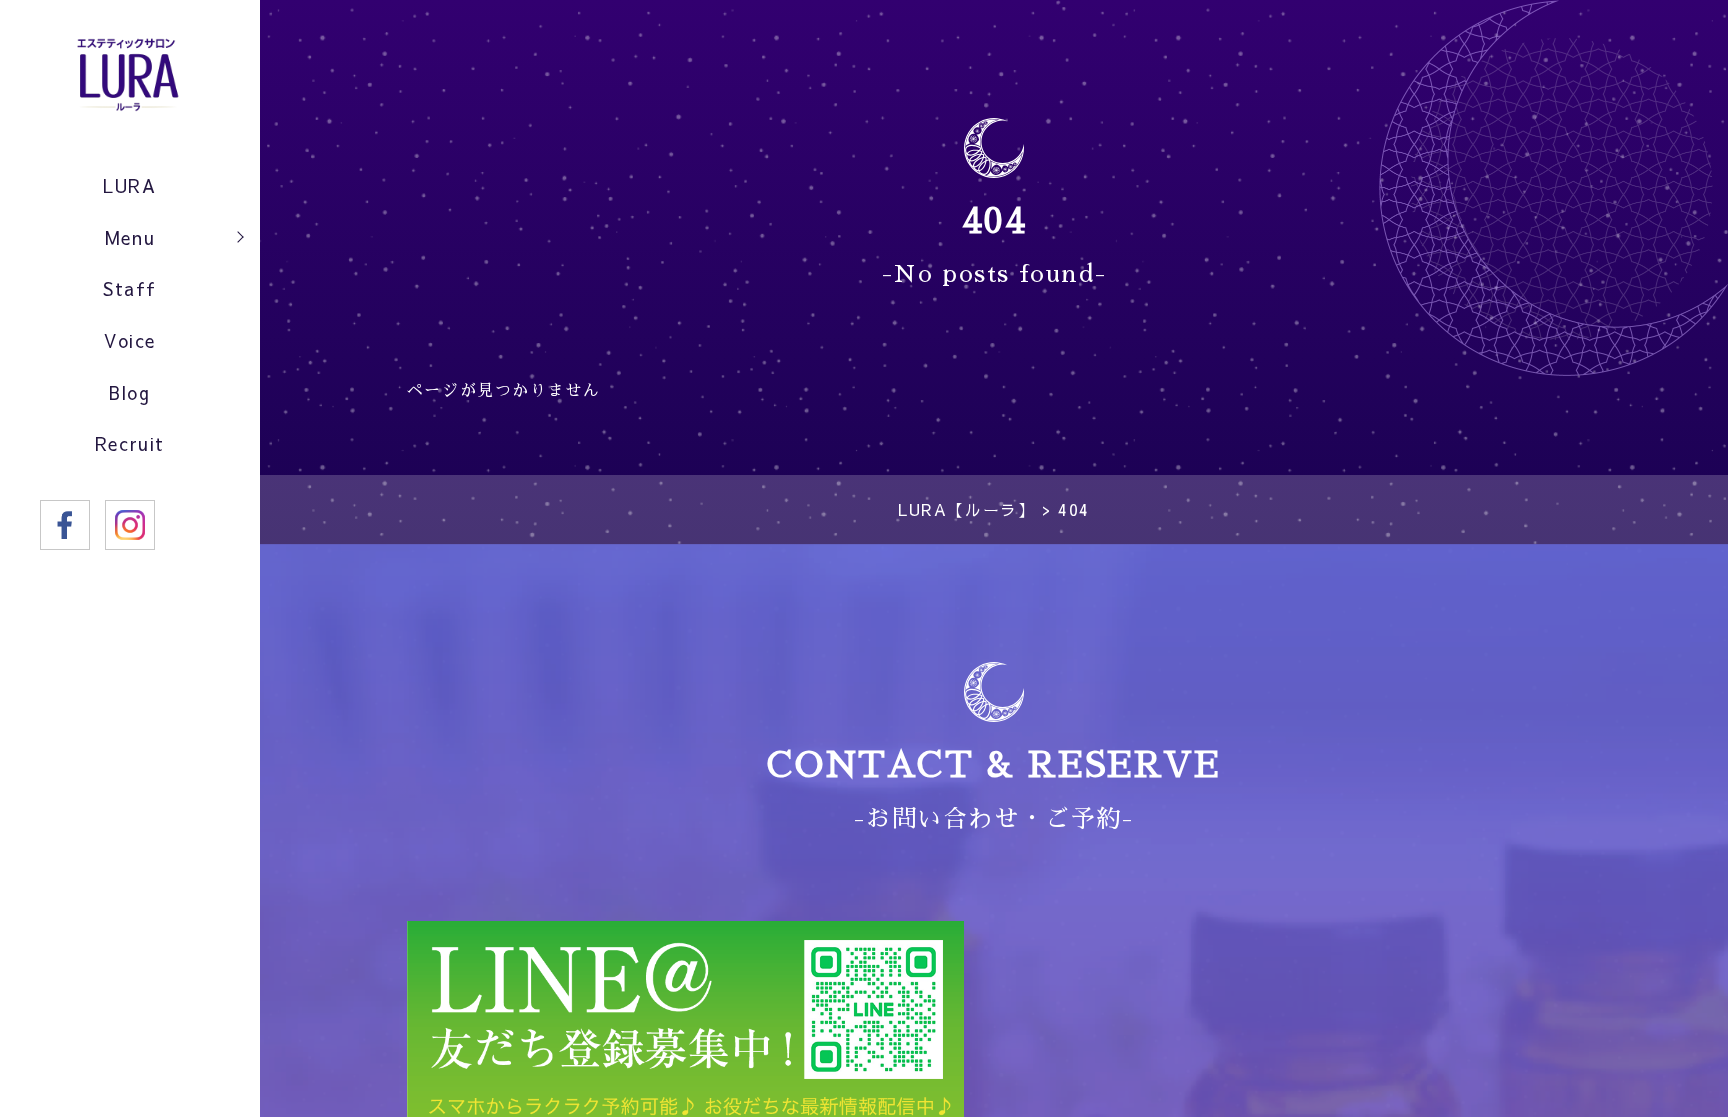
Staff (130, 288)
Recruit (130, 443)
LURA (129, 185)
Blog (129, 392)
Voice (130, 340)
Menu (130, 237)
